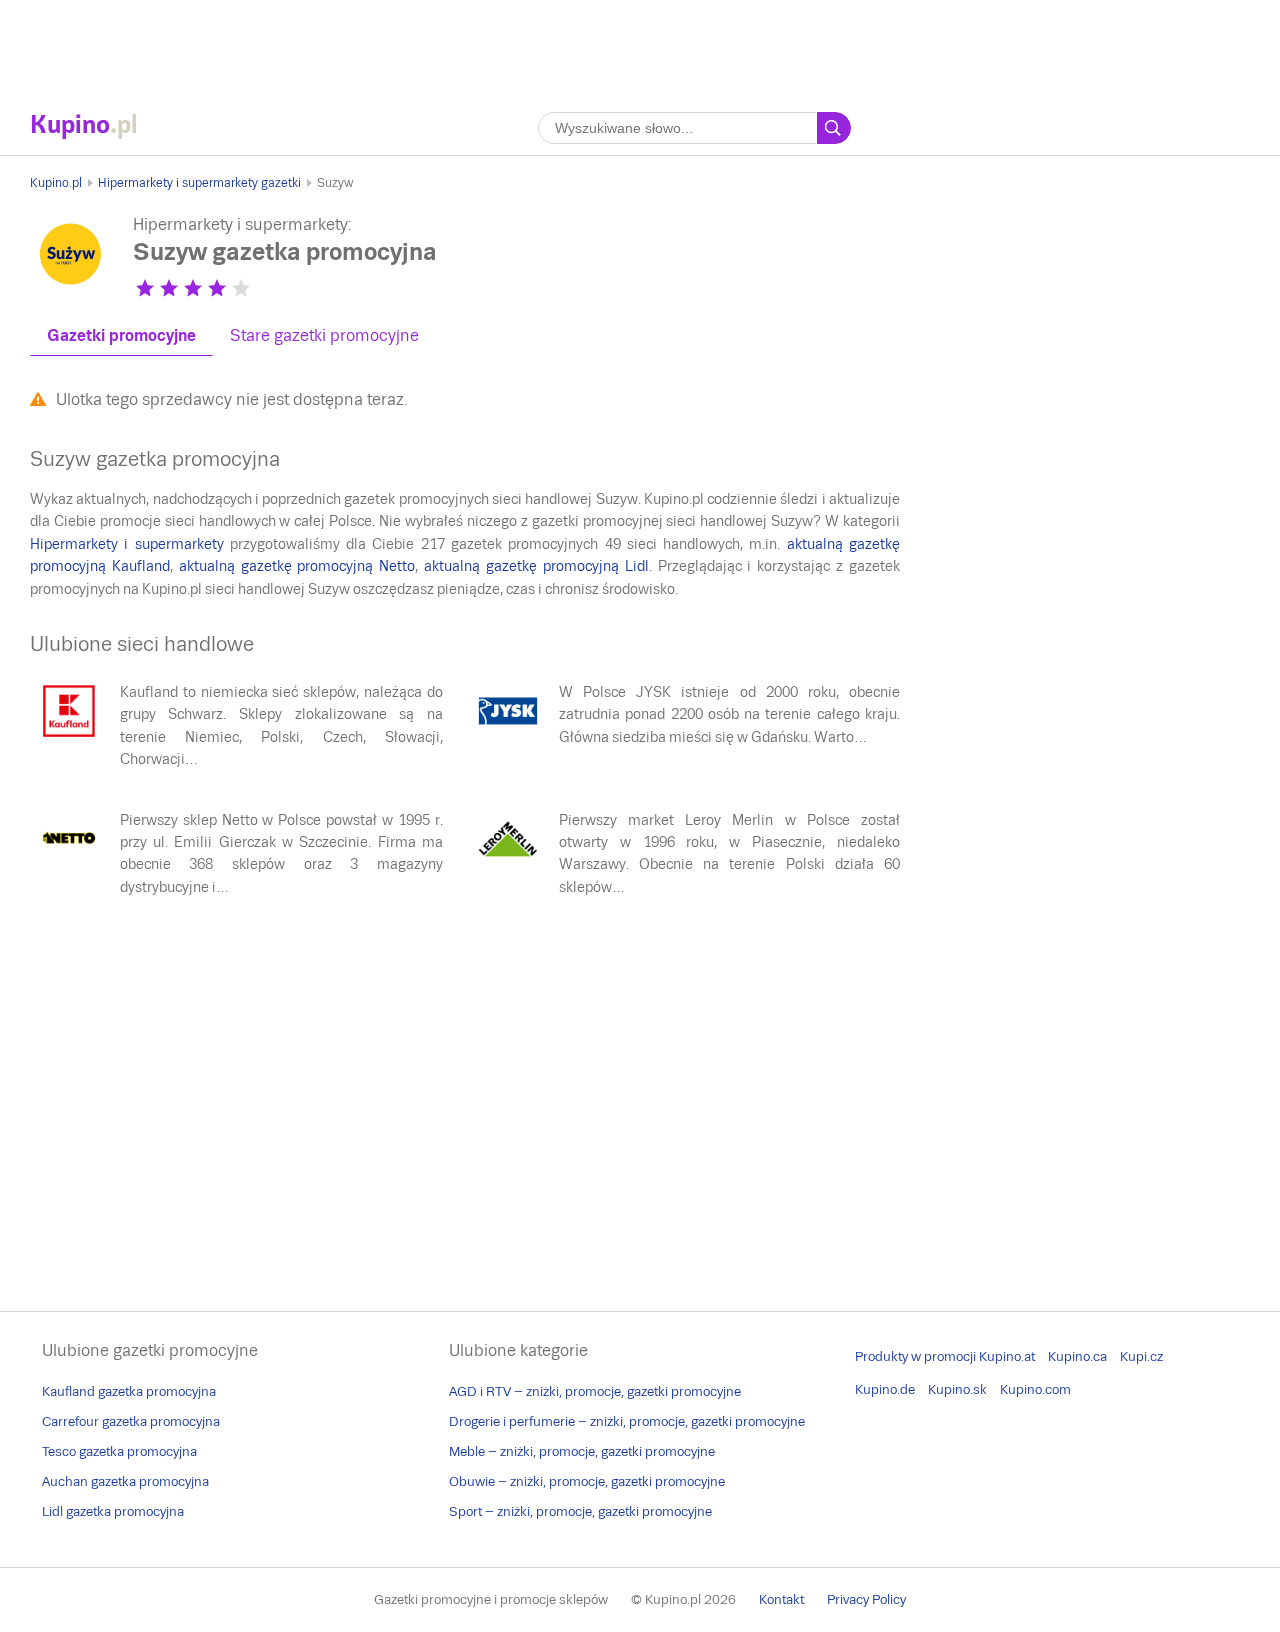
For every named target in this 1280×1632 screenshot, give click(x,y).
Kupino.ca (1077, 1356)
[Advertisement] (640, 45)
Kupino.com (1035, 1389)
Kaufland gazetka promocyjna (129, 1391)
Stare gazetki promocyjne (324, 335)
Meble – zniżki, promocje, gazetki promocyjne (582, 1451)
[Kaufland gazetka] (69, 736)
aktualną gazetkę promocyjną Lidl (536, 566)
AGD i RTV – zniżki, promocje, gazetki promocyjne (595, 1391)
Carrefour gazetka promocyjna (131, 1421)
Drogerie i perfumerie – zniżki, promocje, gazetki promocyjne (627, 1421)
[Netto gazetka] (69, 864)
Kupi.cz (1141, 1356)
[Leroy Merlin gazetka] (508, 864)
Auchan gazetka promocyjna (125, 1481)
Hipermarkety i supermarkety (127, 544)
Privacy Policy (866, 1599)
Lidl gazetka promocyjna (113, 1511)
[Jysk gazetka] (508, 736)
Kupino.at (1007, 1356)
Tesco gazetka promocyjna (119, 1451)
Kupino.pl (56, 183)
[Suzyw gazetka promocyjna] (70, 289)
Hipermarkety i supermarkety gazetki (199, 183)
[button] (145, 288)
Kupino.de (885, 1389)
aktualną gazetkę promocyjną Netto (297, 566)
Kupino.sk (957, 1389)
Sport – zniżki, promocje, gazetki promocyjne (580, 1511)
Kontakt (781, 1599)
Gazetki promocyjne (121, 335)
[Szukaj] (834, 128)
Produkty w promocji (915, 1356)
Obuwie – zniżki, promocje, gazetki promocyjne (587, 1481)
